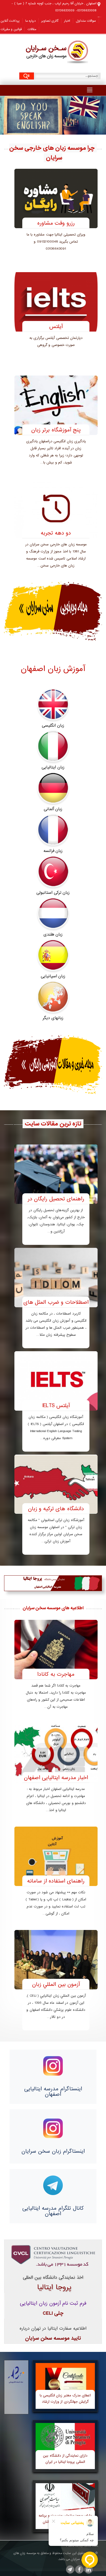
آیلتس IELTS (56, 1406)
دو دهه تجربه (56, 533)
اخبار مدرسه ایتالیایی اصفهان (56, 1778)
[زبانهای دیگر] (53, 997)
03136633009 (65, 11)
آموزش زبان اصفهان (53, 669)
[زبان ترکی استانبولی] (53, 872)
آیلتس (56, 327)
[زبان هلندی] (53, 914)
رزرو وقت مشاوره (56, 223)
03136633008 (87, 11)
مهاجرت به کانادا (56, 1674)
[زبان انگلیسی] (53, 705)
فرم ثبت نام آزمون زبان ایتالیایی (53, 2303)
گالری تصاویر (50, 21)
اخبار (67, 21)
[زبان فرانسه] (53, 830)
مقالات (32, 29)
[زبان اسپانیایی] (53, 955)
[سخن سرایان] (53, 50)
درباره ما (30, 21)
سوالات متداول (86, 21)
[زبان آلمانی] (53, 788)
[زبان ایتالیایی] (53, 746)
